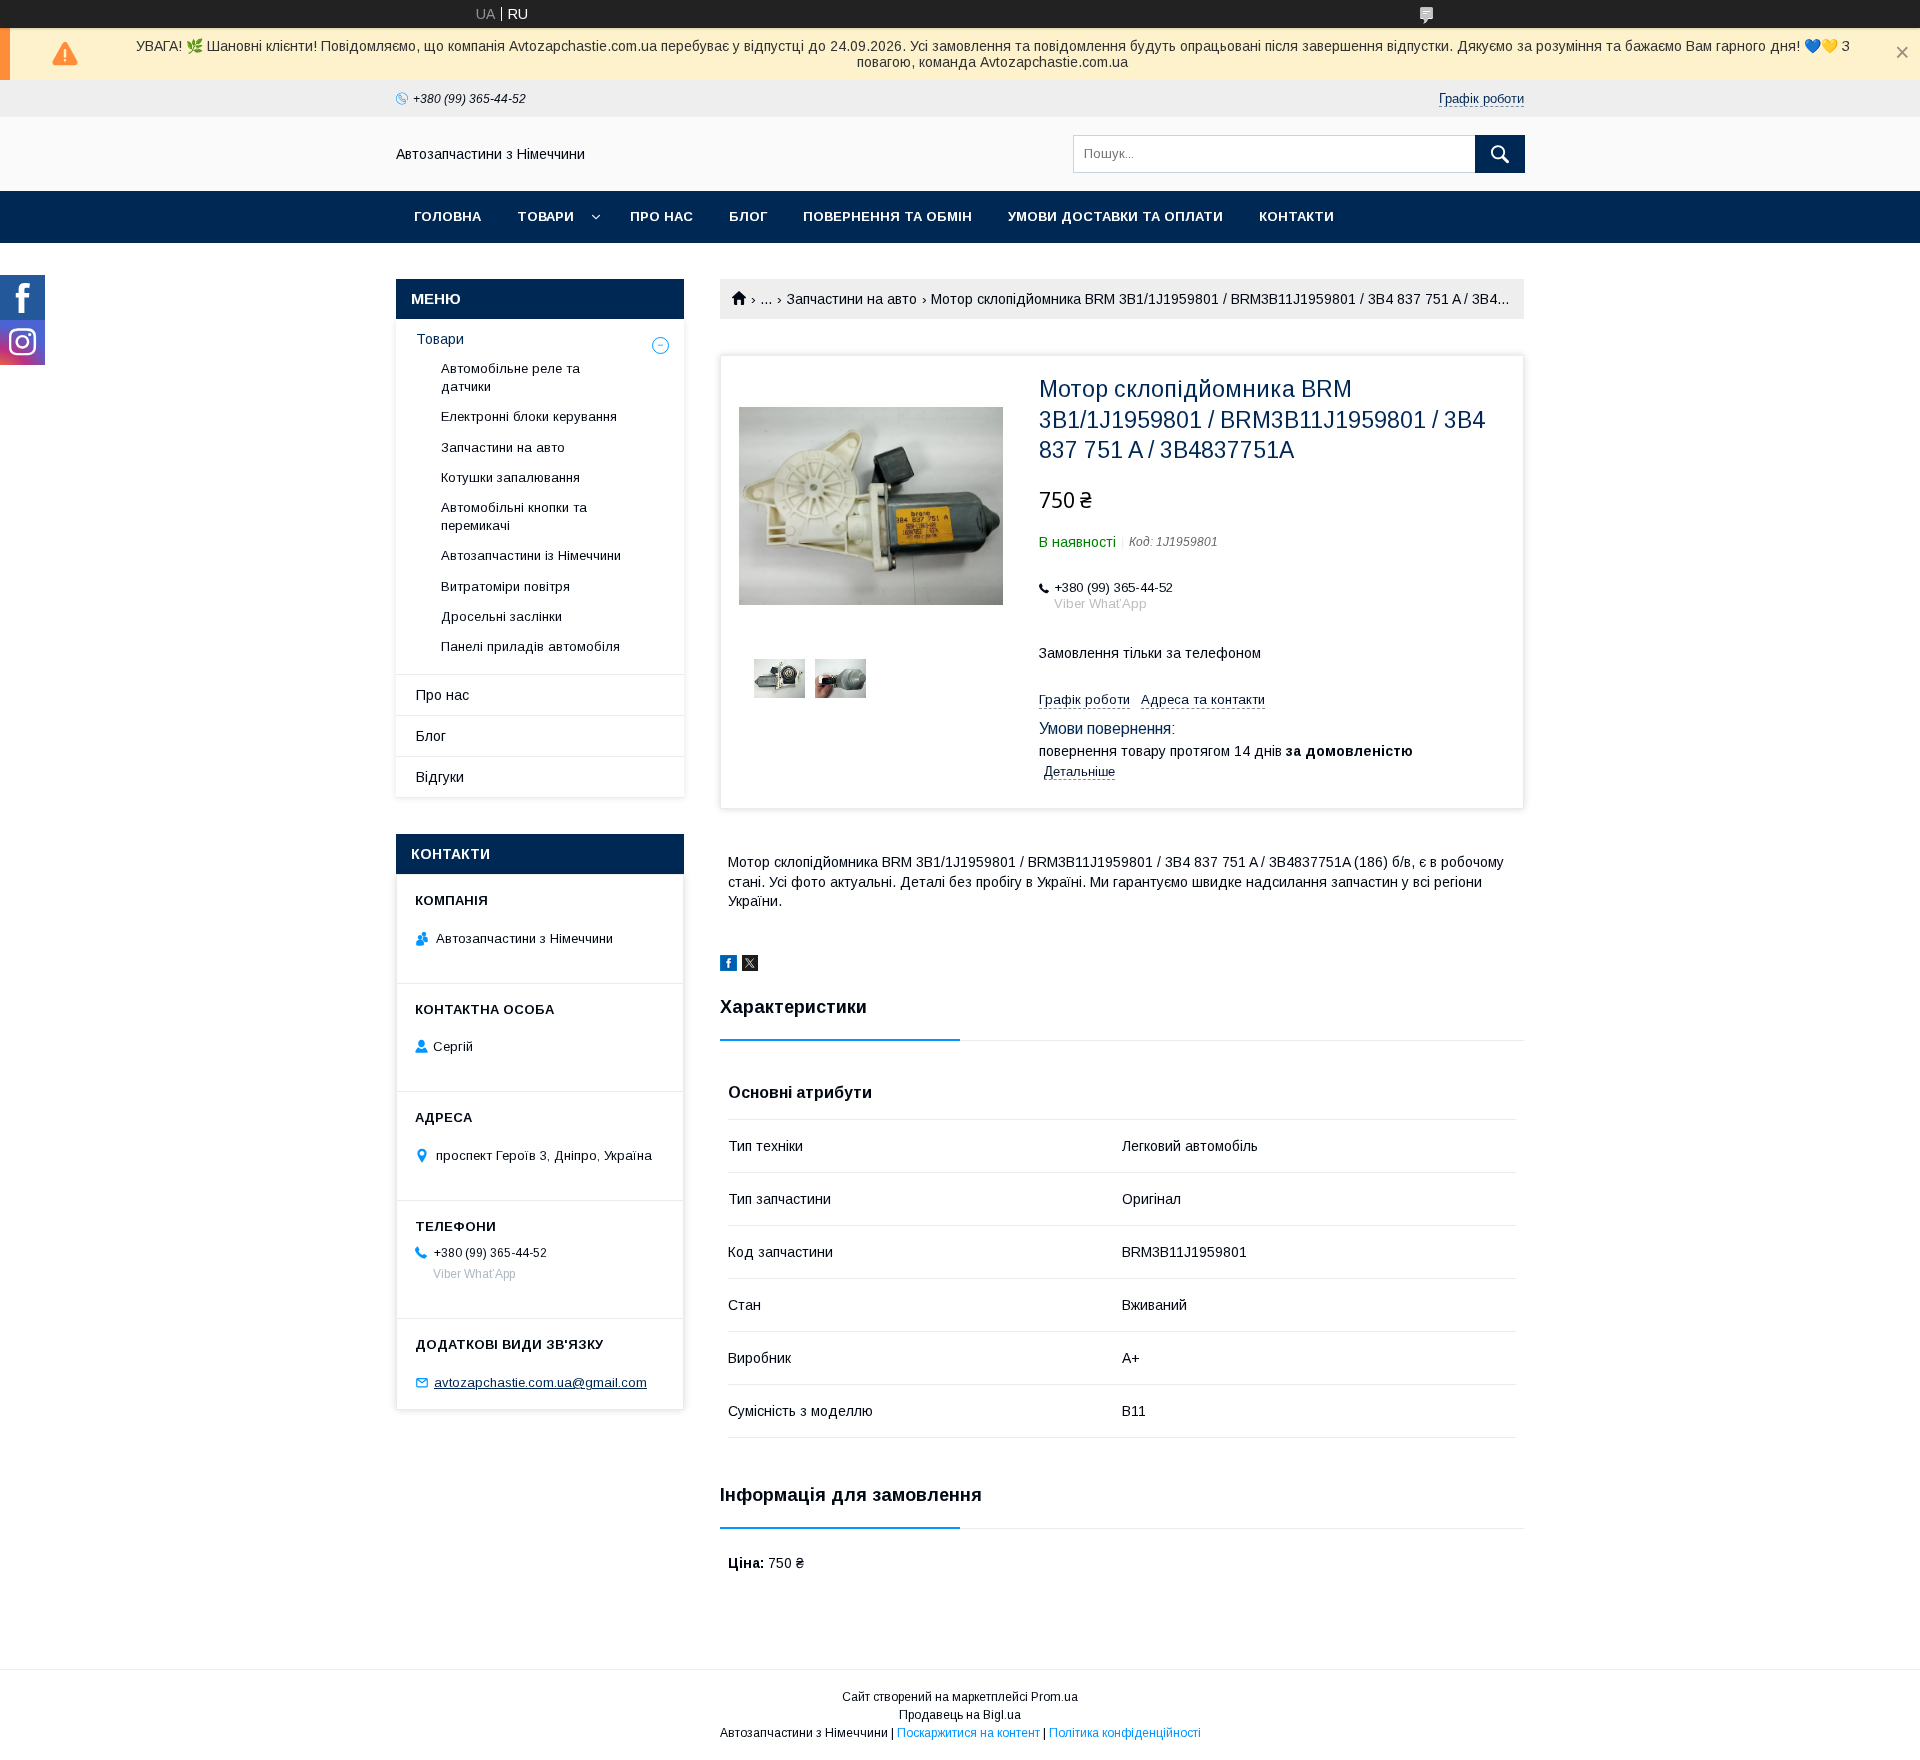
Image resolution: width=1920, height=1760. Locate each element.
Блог (748, 216)
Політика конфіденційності (1125, 1733)
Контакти (1296, 216)
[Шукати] (1500, 154)
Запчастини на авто (852, 299)
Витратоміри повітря (505, 586)
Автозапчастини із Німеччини (531, 555)
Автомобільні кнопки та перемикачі (514, 516)
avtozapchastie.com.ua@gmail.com (540, 1382)
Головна (447, 216)
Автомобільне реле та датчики (510, 377)
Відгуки (440, 777)
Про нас (661, 216)
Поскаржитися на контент (968, 1733)
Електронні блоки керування (529, 416)
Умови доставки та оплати (1115, 216)
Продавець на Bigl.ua (960, 1715)
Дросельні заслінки (501, 616)
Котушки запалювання (510, 477)
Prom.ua (1054, 1697)
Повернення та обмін (887, 216)
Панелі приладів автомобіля (530, 646)
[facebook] (728, 966)
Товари (545, 216)
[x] (750, 966)
